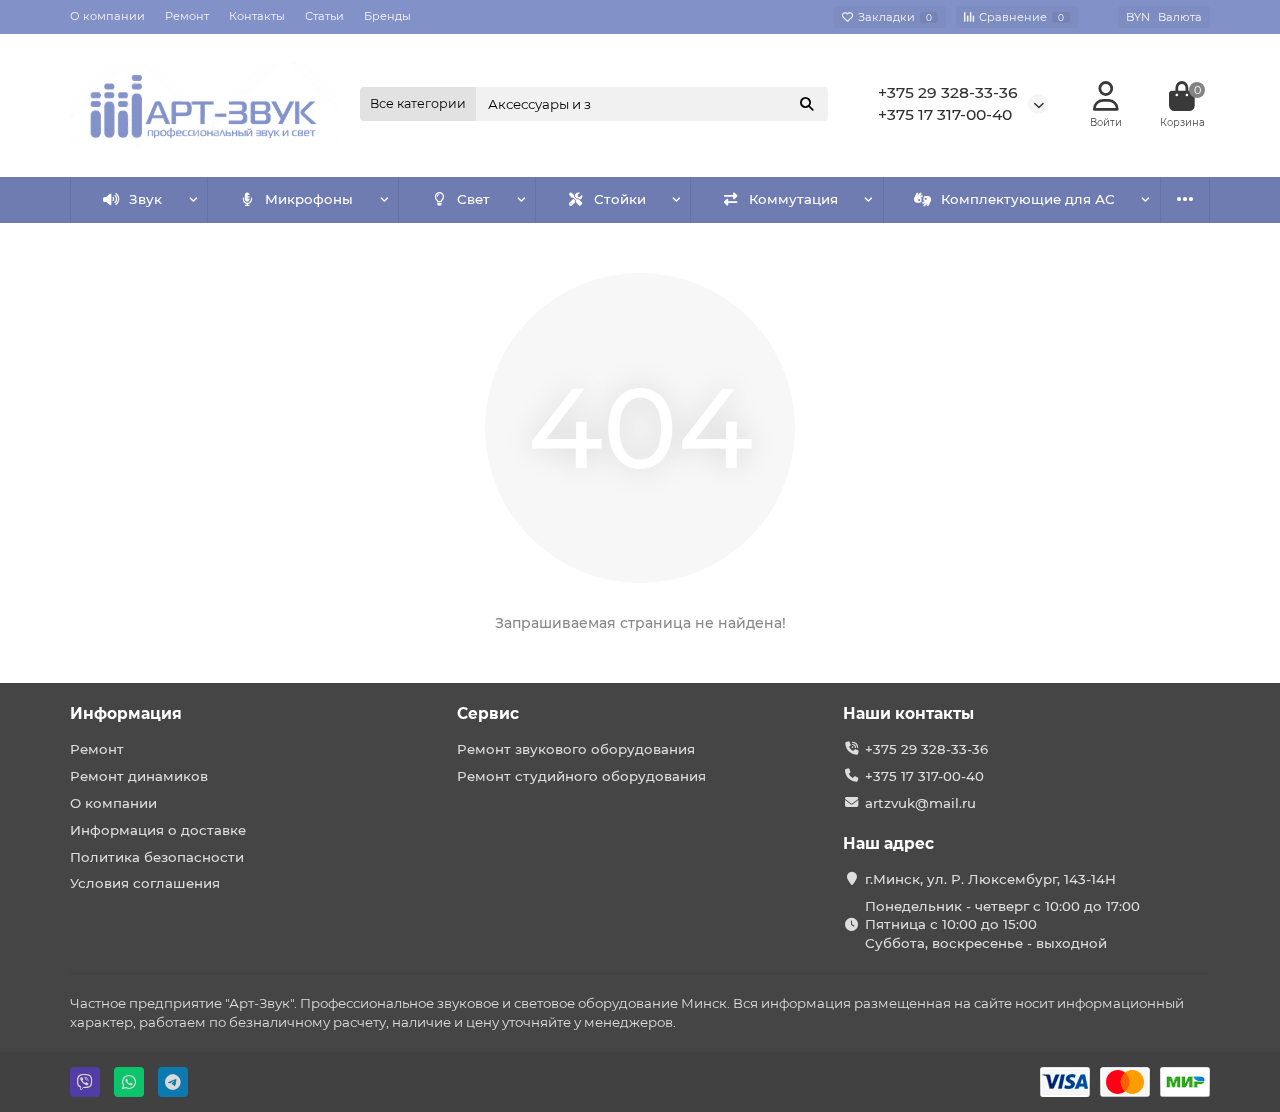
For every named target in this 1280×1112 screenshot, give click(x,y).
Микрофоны (309, 199)
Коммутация (793, 199)
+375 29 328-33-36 (948, 92)
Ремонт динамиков (139, 776)
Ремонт (187, 16)
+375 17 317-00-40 (945, 114)
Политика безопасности (157, 857)
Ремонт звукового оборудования (576, 749)
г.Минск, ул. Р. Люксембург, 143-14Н (990, 879)
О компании (107, 16)
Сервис (488, 713)
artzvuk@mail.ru (920, 803)
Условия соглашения (145, 883)
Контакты (257, 16)
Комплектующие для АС (1028, 199)
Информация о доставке (158, 830)
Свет (473, 199)
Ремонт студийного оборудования (581, 776)
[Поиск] (807, 104)
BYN (1164, 17)
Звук (145, 199)
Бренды (387, 16)
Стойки (620, 199)
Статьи (324, 16)
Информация (126, 713)
